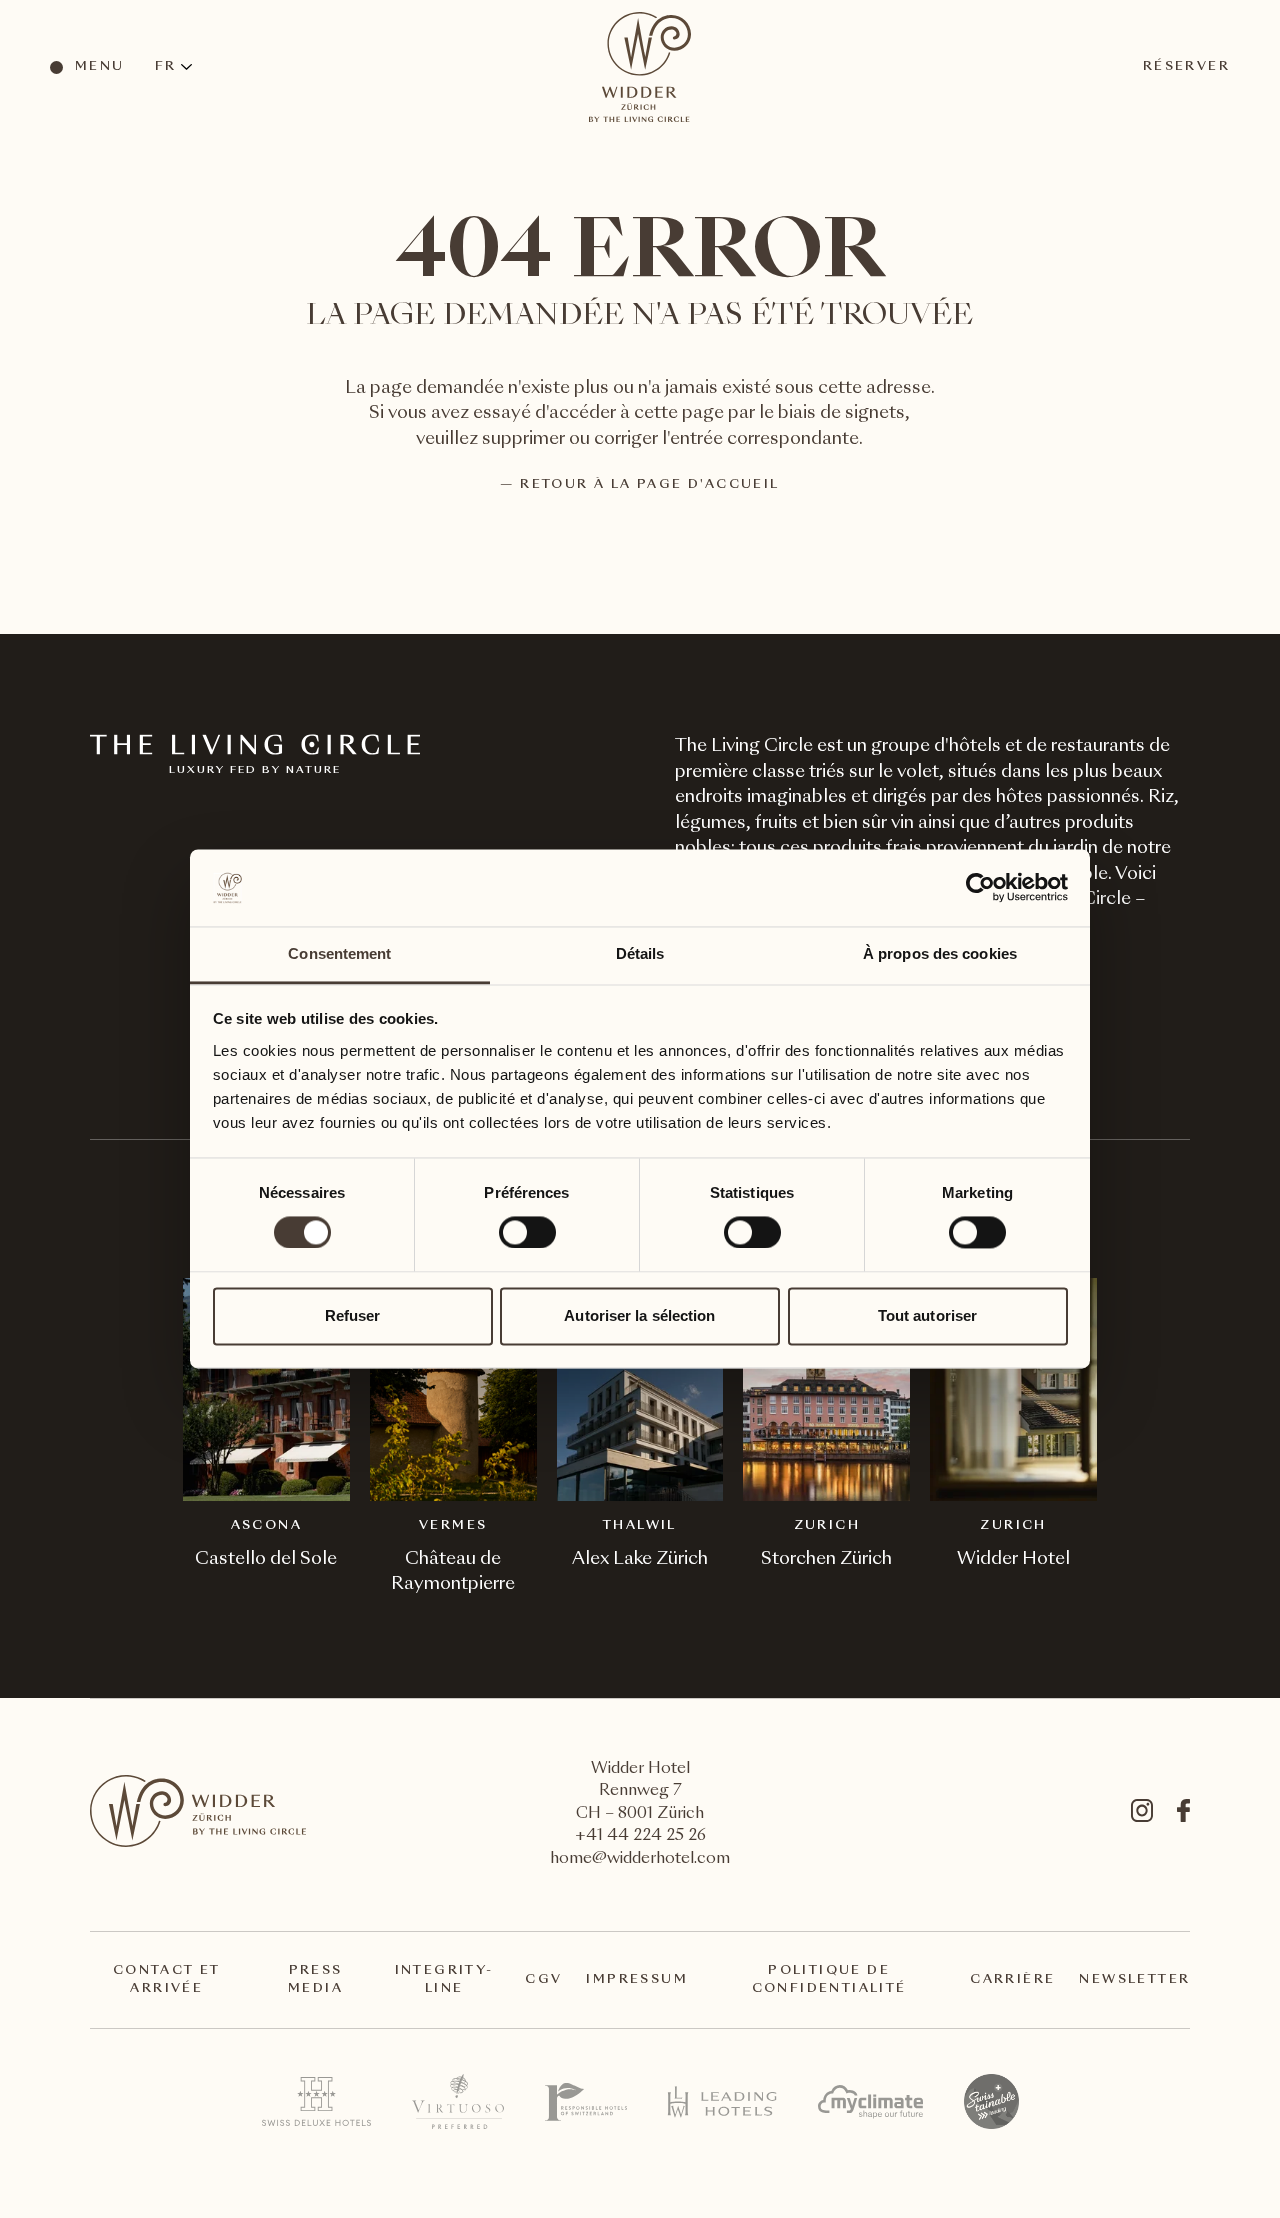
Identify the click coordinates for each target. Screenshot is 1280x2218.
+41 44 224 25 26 (640, 1836)
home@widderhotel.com (640, 1859)
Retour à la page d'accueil (649, 485)
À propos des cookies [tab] (940, 953)
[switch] (526, 1232)
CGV (543, 1980)
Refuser (353, 1315)
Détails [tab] (640, 953)
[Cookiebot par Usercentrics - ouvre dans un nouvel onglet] (980, 888)
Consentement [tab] (339, 953)
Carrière (1012, 1980)
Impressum (637, 1980)
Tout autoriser (927, 1315)
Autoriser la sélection (639, 1315)
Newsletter (1134, 1980)
